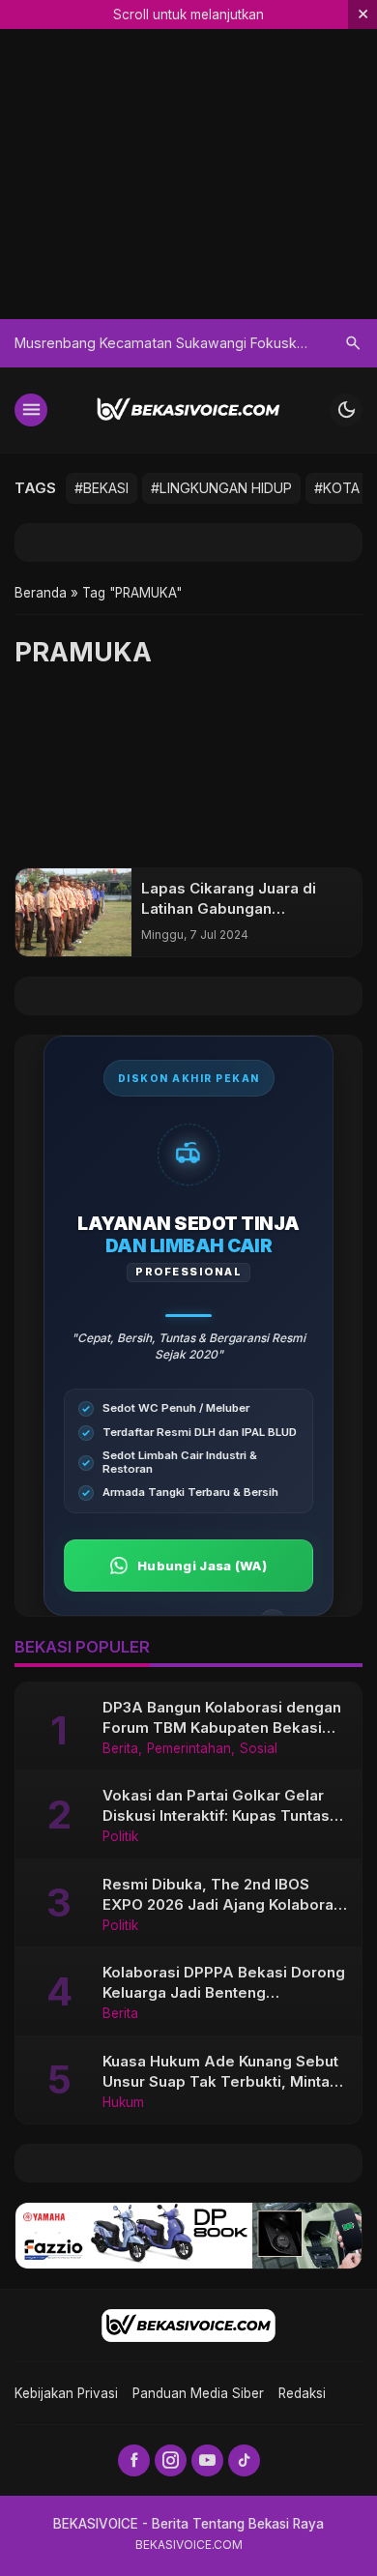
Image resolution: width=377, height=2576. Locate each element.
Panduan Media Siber (198, 2393)
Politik (120, 1837)
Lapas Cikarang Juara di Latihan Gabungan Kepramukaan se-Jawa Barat (245, 908)
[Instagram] (171, 2460)
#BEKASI (101, 488)
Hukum (123, 2103)
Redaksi (302, 2393)
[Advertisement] (188, 774)
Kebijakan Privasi (66, 2393)
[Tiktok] (244, 2460)
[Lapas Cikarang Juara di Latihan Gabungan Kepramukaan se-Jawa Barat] (73, 912)
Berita (120, 1749)
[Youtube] (207, 2460)
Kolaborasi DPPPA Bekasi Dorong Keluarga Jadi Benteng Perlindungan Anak (224, 1992)
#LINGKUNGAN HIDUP (221, 488)
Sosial (259, 1749)
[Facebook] (134, 2460)
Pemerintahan (189, 1749)
